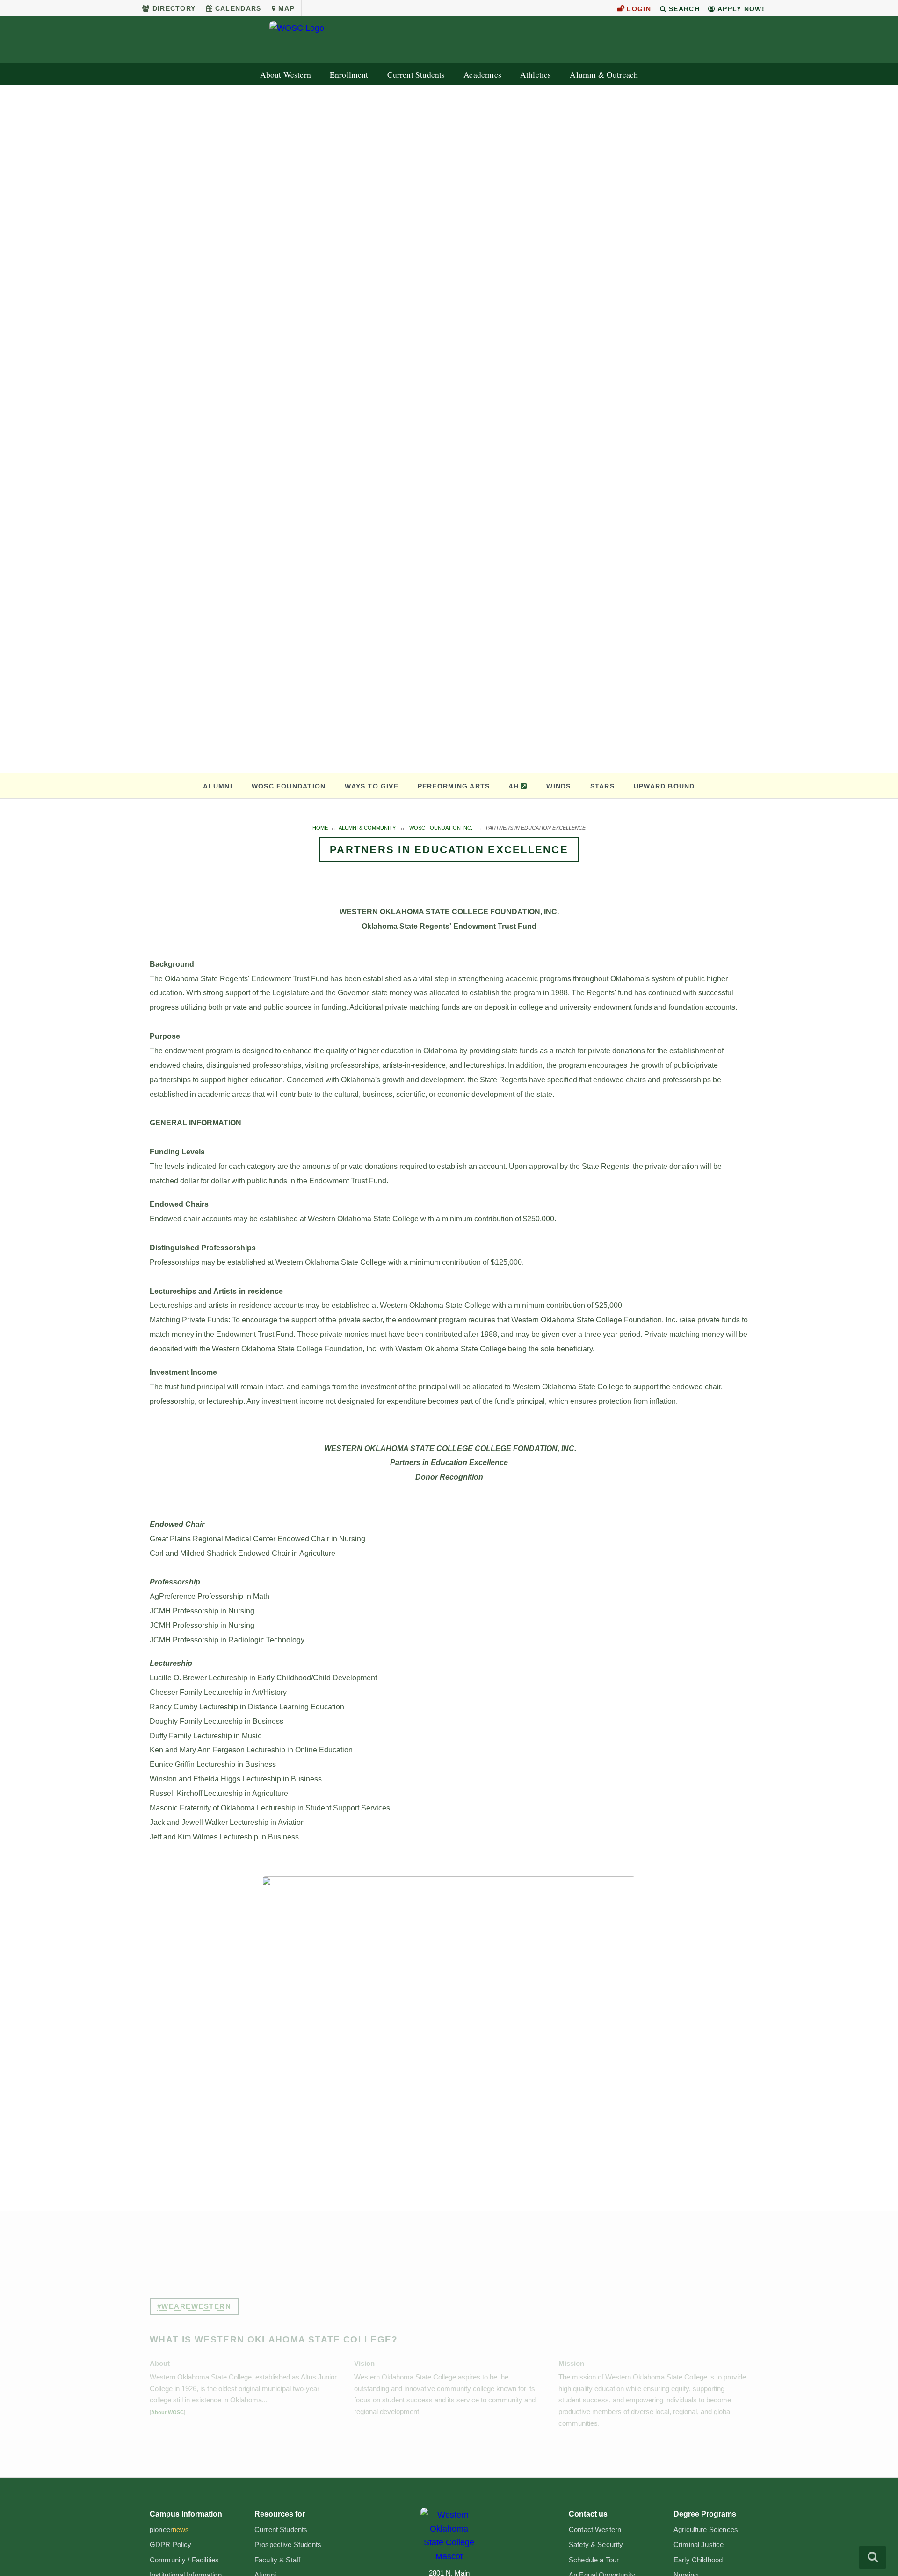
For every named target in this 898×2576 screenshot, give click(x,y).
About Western (286, 75)
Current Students (416, 75)
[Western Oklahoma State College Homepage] (449, 40)
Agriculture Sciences (706, 2530)
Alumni (217, 786)
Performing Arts (454, 786)
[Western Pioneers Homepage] (449, 2535)
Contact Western (595, 2530)
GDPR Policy (171, 2545)
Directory (174, 8)
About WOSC (167, 2412)
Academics (482, 75)
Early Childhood (698, 2560)
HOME (320, 828)
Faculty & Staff (277, 2560)
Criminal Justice (699, 2545)
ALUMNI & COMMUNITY (367, 828)
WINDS (558, 786)
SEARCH (683, 9)
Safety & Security (596, 2545)
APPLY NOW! (740, 9)
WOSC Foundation (289, 786)
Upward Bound (664, 786)
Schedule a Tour (594, 2560)
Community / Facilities (184, 2560)
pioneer (170, 2530)
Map (286, 8)
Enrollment (349, 75)
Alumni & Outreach (604, 75)
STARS (602, 786)
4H (514, 786)
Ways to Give (372, 786)
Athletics (536, 75)
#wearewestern (194, 2306)
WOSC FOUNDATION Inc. (441, 828)
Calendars (238, 8)
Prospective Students (288, 2545)
